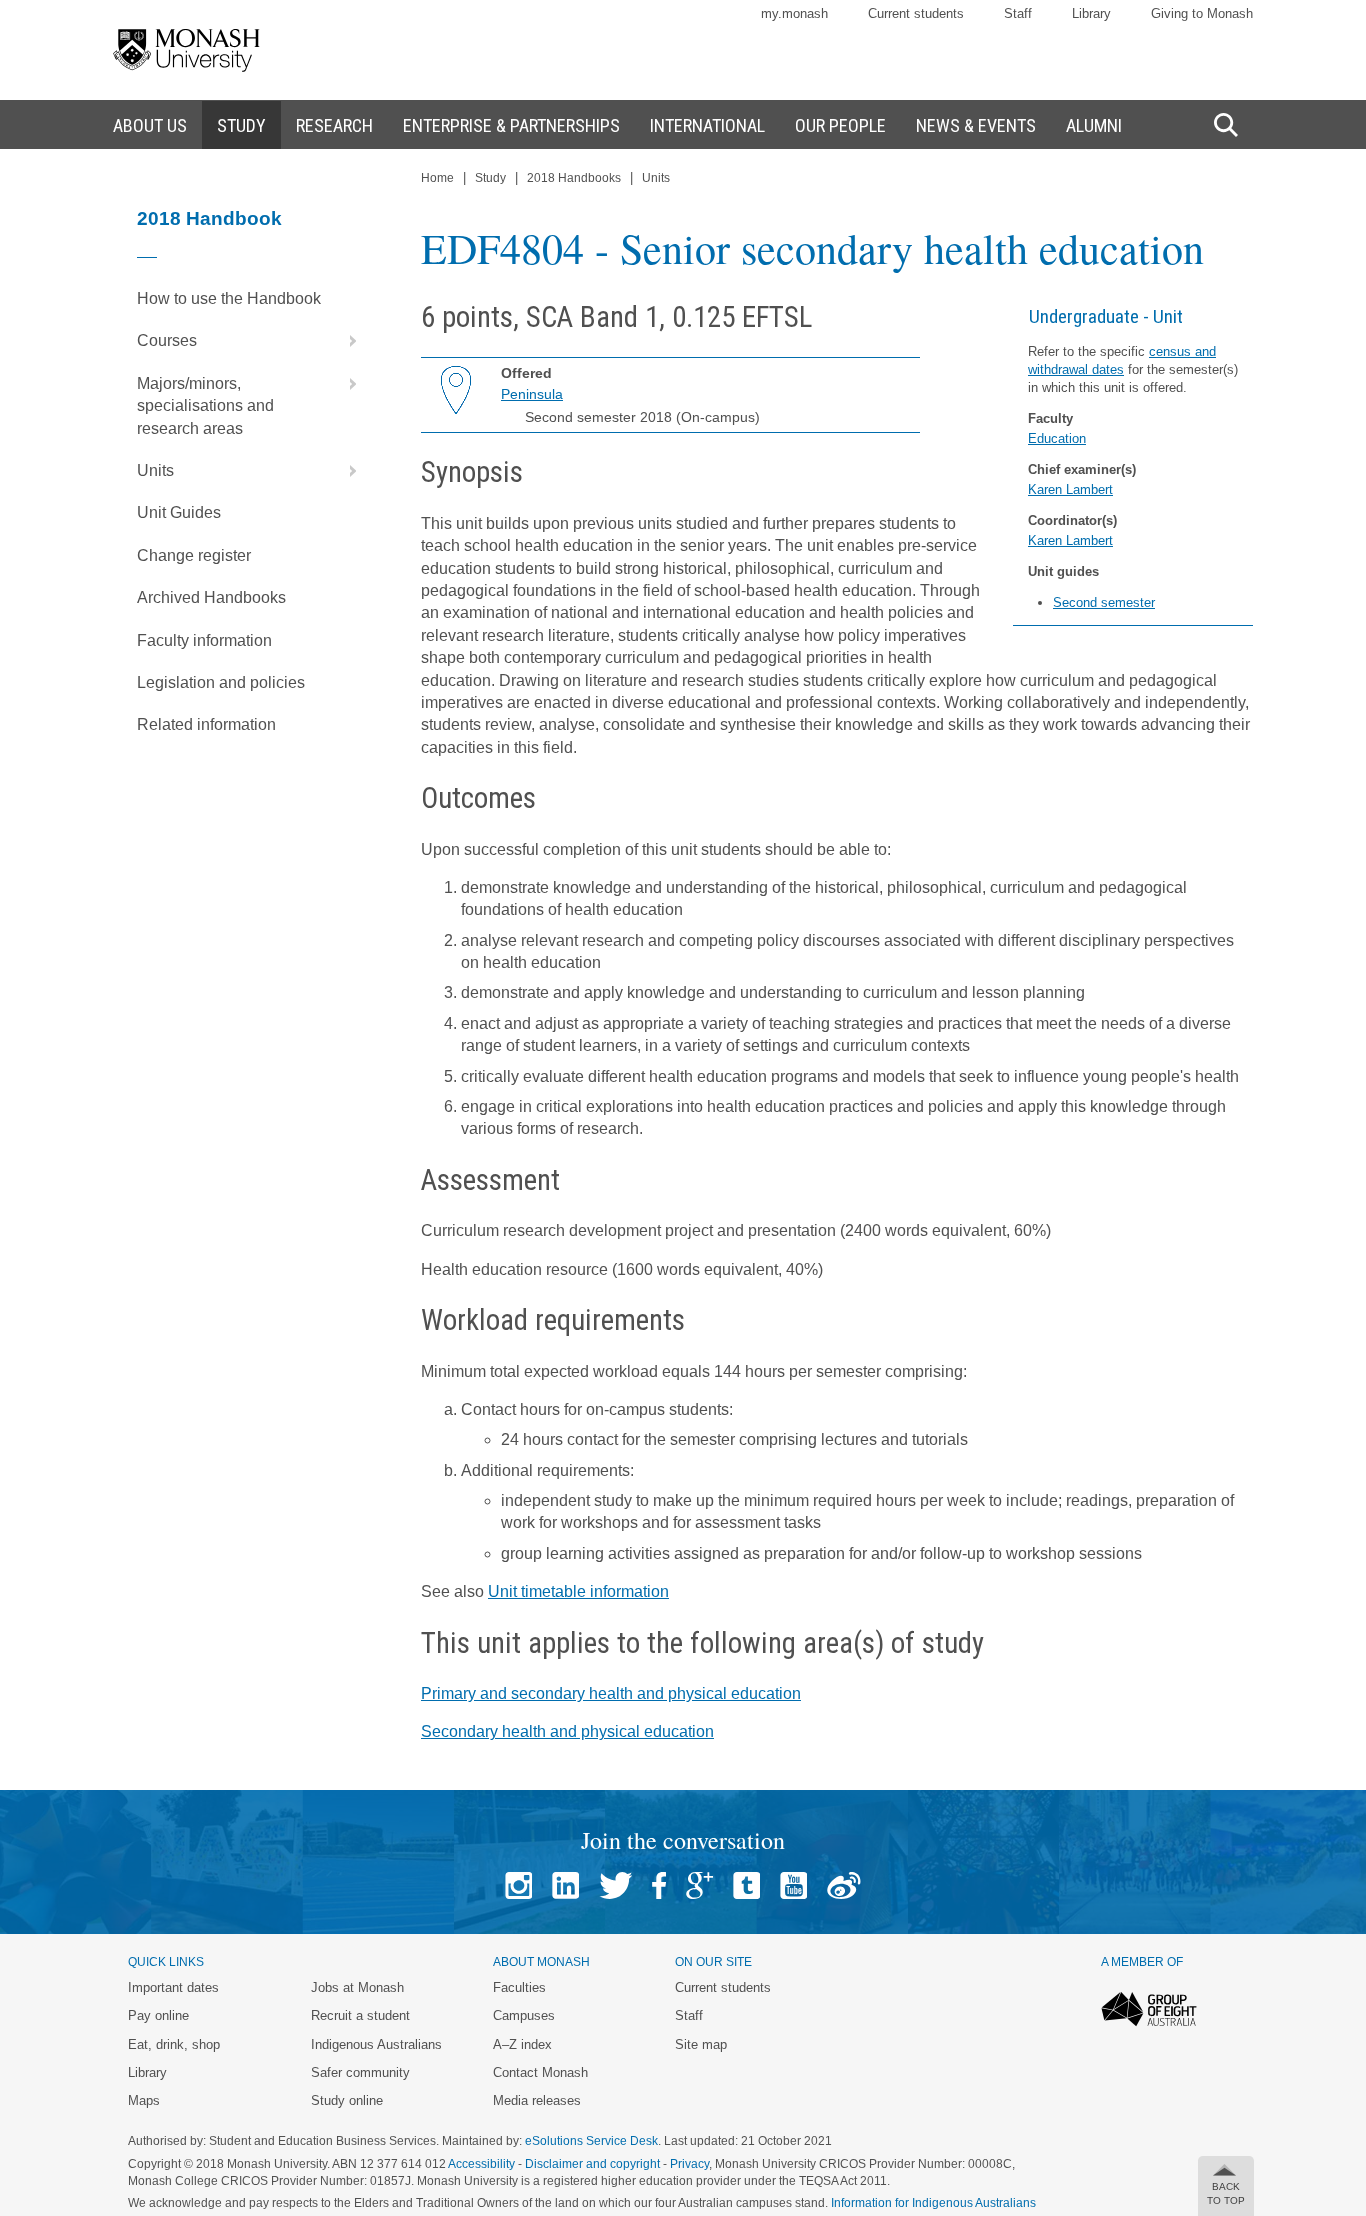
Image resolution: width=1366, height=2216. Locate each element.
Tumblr (746, 1885)
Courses (167, 340)
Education (1057, 438)
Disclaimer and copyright (592, 2164)
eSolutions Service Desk (591, 2141)
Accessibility (481, 2164)
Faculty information (204, 640)
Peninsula (532, 394)
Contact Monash (540, 2072)
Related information (206, 724)
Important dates (173, 1987)
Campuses (524, 2015)
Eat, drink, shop (174, 2044)
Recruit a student (360, 2015)
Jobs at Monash (357, 1987)
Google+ (699, 1885)
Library (1091, 13)
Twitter (615, 1885)
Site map (701, 2044)
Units (155, 470)
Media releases (537, 2100)
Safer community (360, 2072)
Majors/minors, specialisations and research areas (205, 406)
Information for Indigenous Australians (933, 2203)
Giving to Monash (1202, 13)
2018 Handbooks (574, 178)
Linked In (565, 1885)
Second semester (1104, 602)
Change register (194, 555)
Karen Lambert (1070, 489)
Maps (144, 2100)
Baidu (844, 1885)
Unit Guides (179, 512)
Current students (916, 13)
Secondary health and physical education (567, 1731)
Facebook (659, 1885)
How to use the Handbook (229, 298)
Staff (1018, 13)
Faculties (519, 1987)
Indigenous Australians (376, 2044)
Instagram (518, 1885)
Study (490, 178)
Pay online (158, 2015)
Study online (347, 2100)
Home (437, 178)
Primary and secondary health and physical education (611, 1693)
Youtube (793, 1885)
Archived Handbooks (211, 597)
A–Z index (522, 2044)
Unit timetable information (578, 1591)
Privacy (689, 2164)
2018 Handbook (209, 218)
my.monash (794, 13)
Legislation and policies (221, 682)
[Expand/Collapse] (345, 341)
